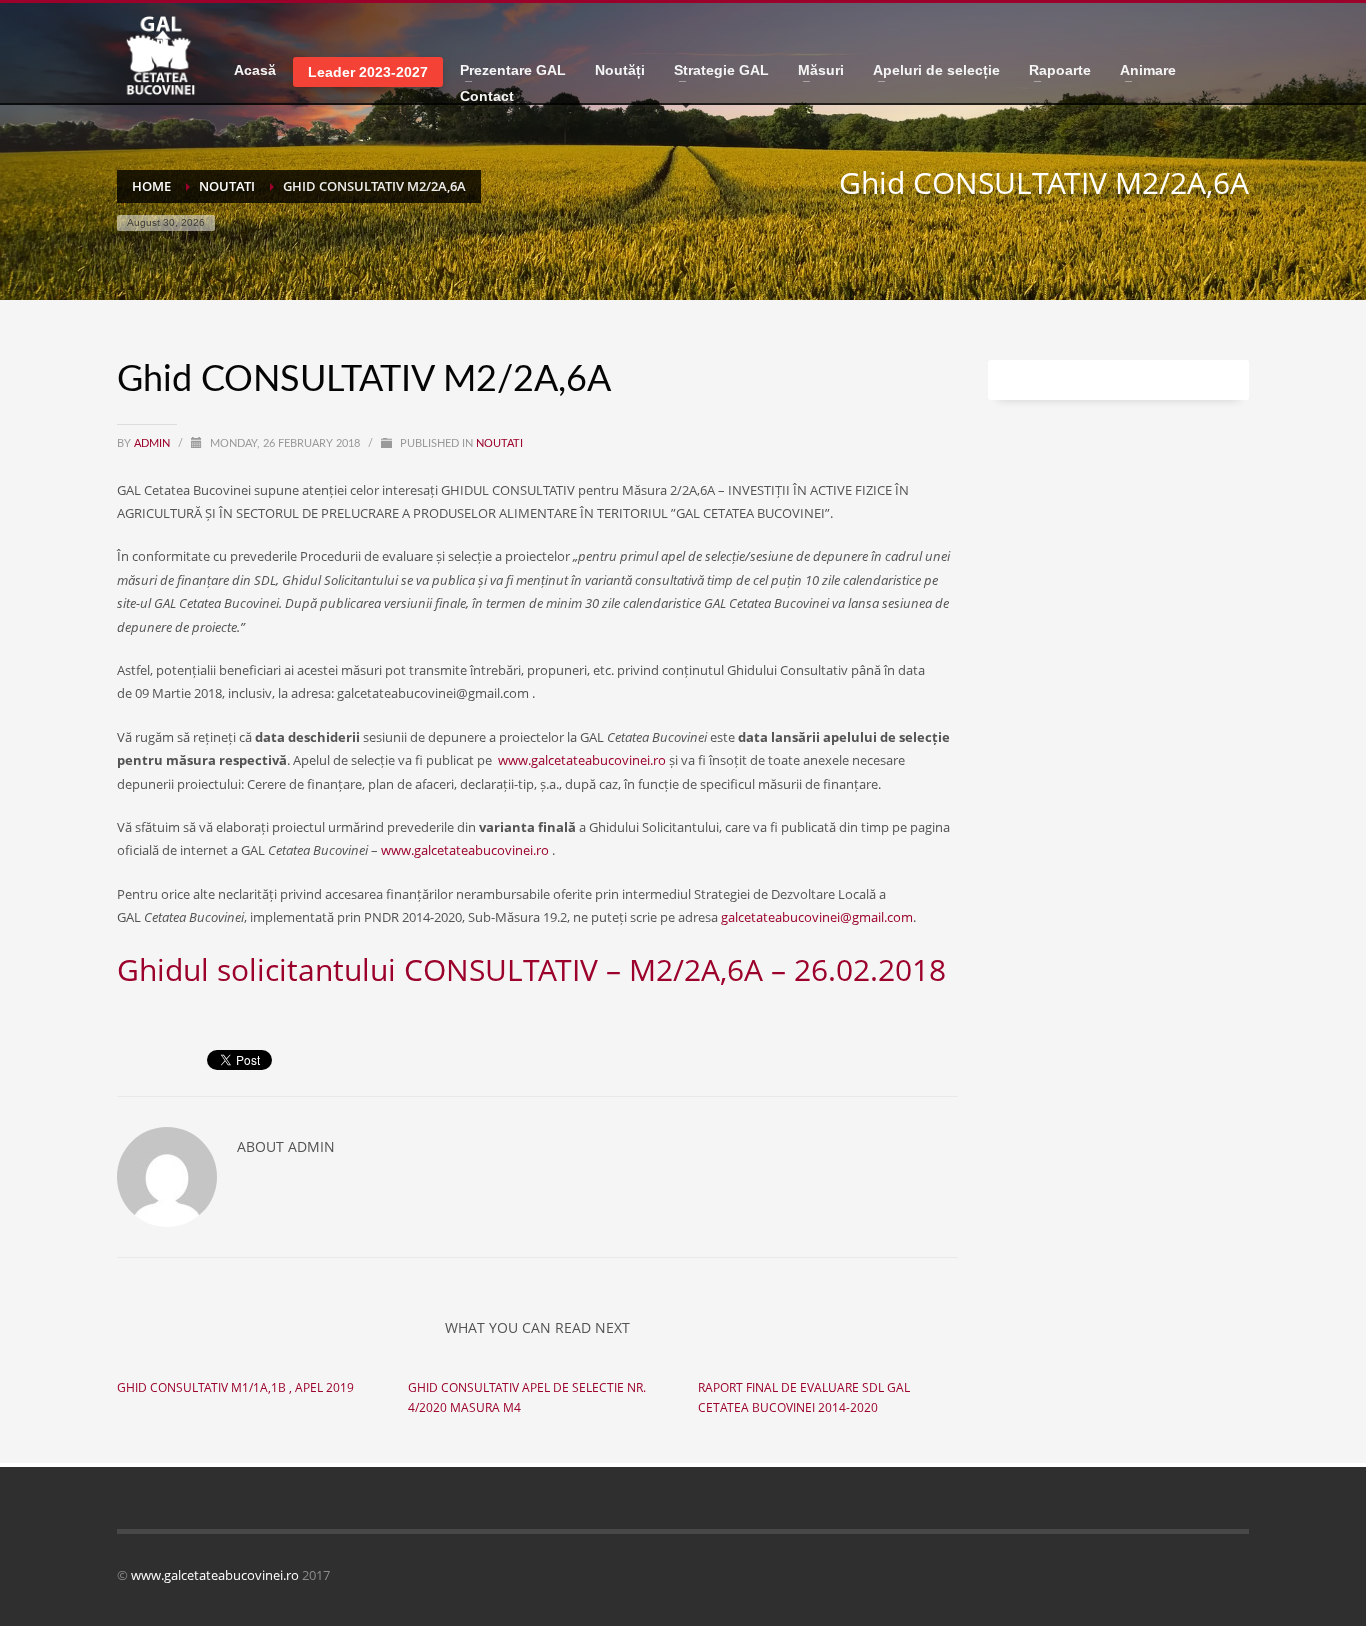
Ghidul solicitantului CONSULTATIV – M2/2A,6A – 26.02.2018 (531, 969)
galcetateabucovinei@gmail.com (817, 917)
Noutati (499, 443)
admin (153, 443)
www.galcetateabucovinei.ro (582, 760)
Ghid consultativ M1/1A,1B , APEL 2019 (235, 1387)
